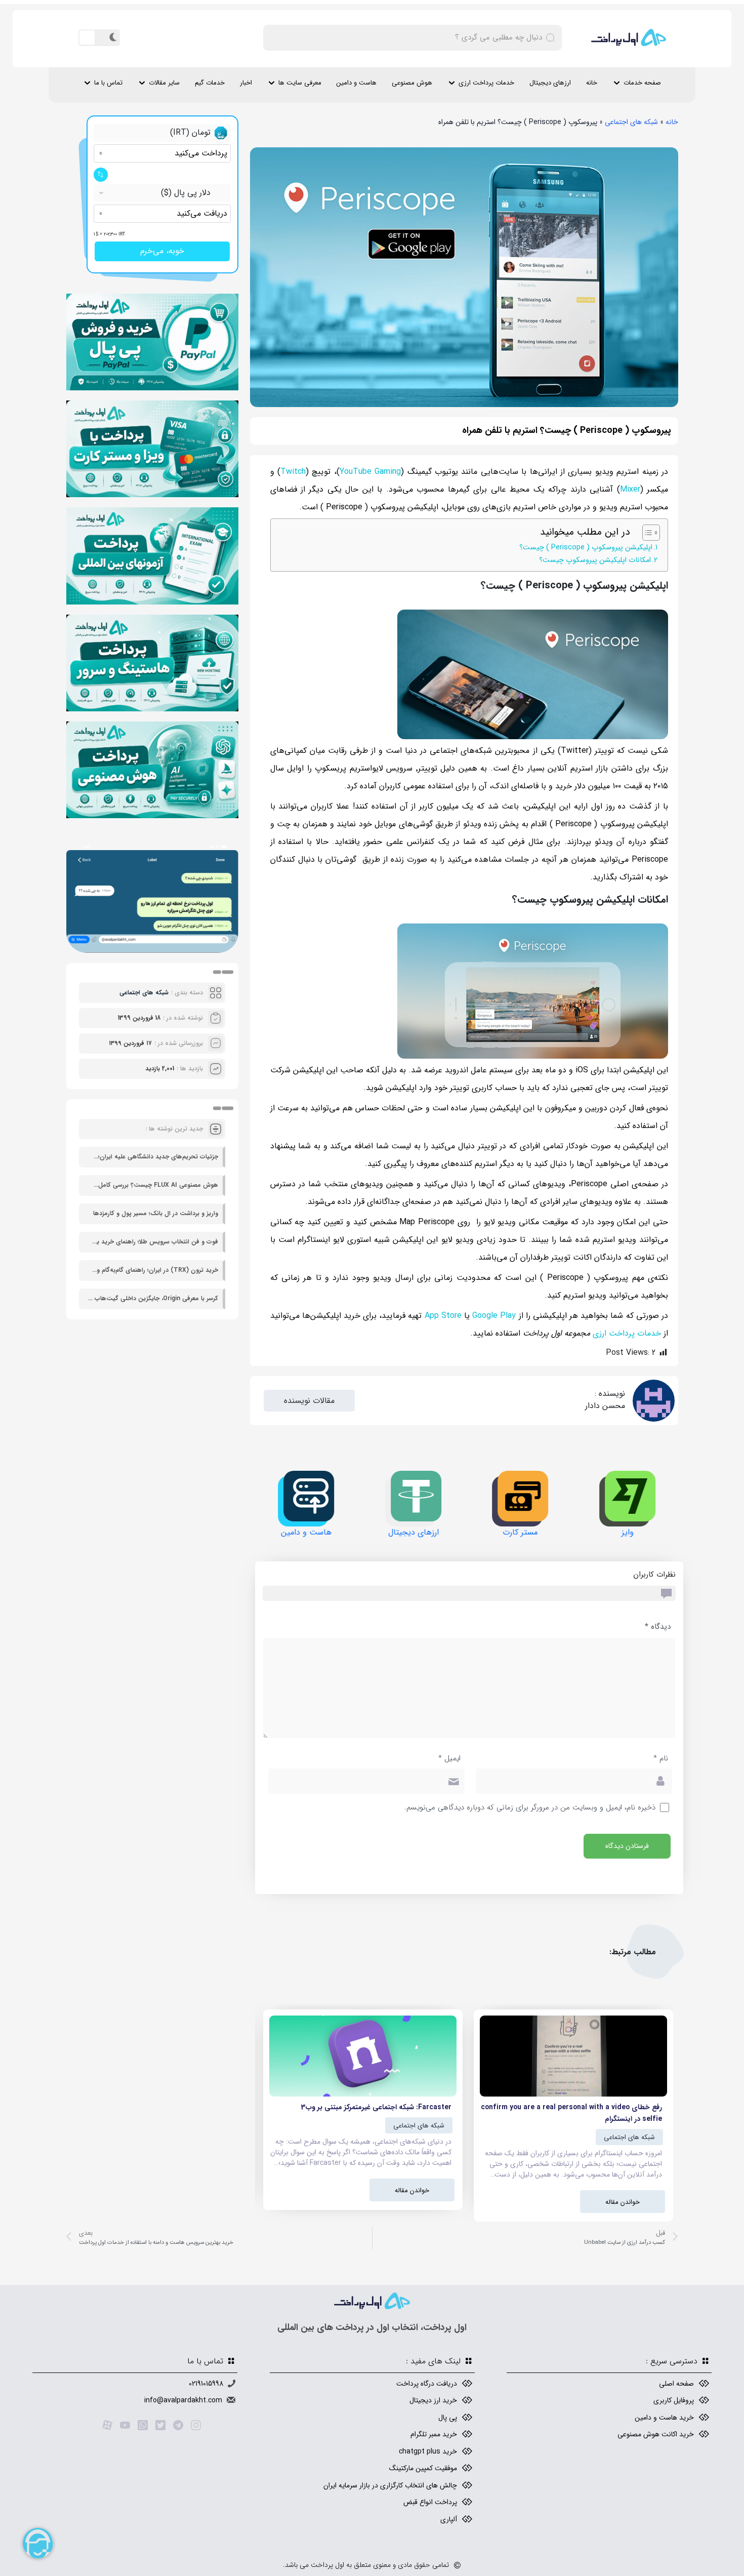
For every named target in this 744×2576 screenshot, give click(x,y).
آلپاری (449, 2519)
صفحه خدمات (642, 83)
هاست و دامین (357, 83)
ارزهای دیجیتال (550, 83)
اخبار (246, 83)
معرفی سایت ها (300, 83)
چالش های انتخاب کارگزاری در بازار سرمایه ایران (390, 2485)
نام (661, 1759)
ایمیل (449, 1759)
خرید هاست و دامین (664, 2418)
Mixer (630, 489)
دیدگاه (658, 1627)
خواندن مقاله (623, 2202)
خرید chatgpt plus (428, 2451)
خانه (592, 83)
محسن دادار (605, 1406)
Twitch (293, 472)
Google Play (494, 1316)
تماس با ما (108, 83)
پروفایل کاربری (674, 2400)
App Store (443, 1316)
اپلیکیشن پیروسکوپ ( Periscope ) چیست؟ (586, 548)
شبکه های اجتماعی (631, 122)
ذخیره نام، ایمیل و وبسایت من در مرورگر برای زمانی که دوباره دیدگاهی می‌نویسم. (530, 1808)
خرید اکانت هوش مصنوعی (656, 2434)
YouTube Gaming (370, 472)
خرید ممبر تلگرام (434, 2434)
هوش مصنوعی (412, 83)
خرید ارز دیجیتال (433, 2400)
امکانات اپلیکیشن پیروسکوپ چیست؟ (595, 560)
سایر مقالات (164, 83)
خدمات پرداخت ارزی (486, 83)
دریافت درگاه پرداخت (427, 2384)
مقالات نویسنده (309, 1401)
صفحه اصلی (676, 2384)
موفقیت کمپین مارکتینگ (423, 2468)
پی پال (448, 2418)
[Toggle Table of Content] (646, 533)
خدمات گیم (210, 83)
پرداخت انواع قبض (430, 2502)
